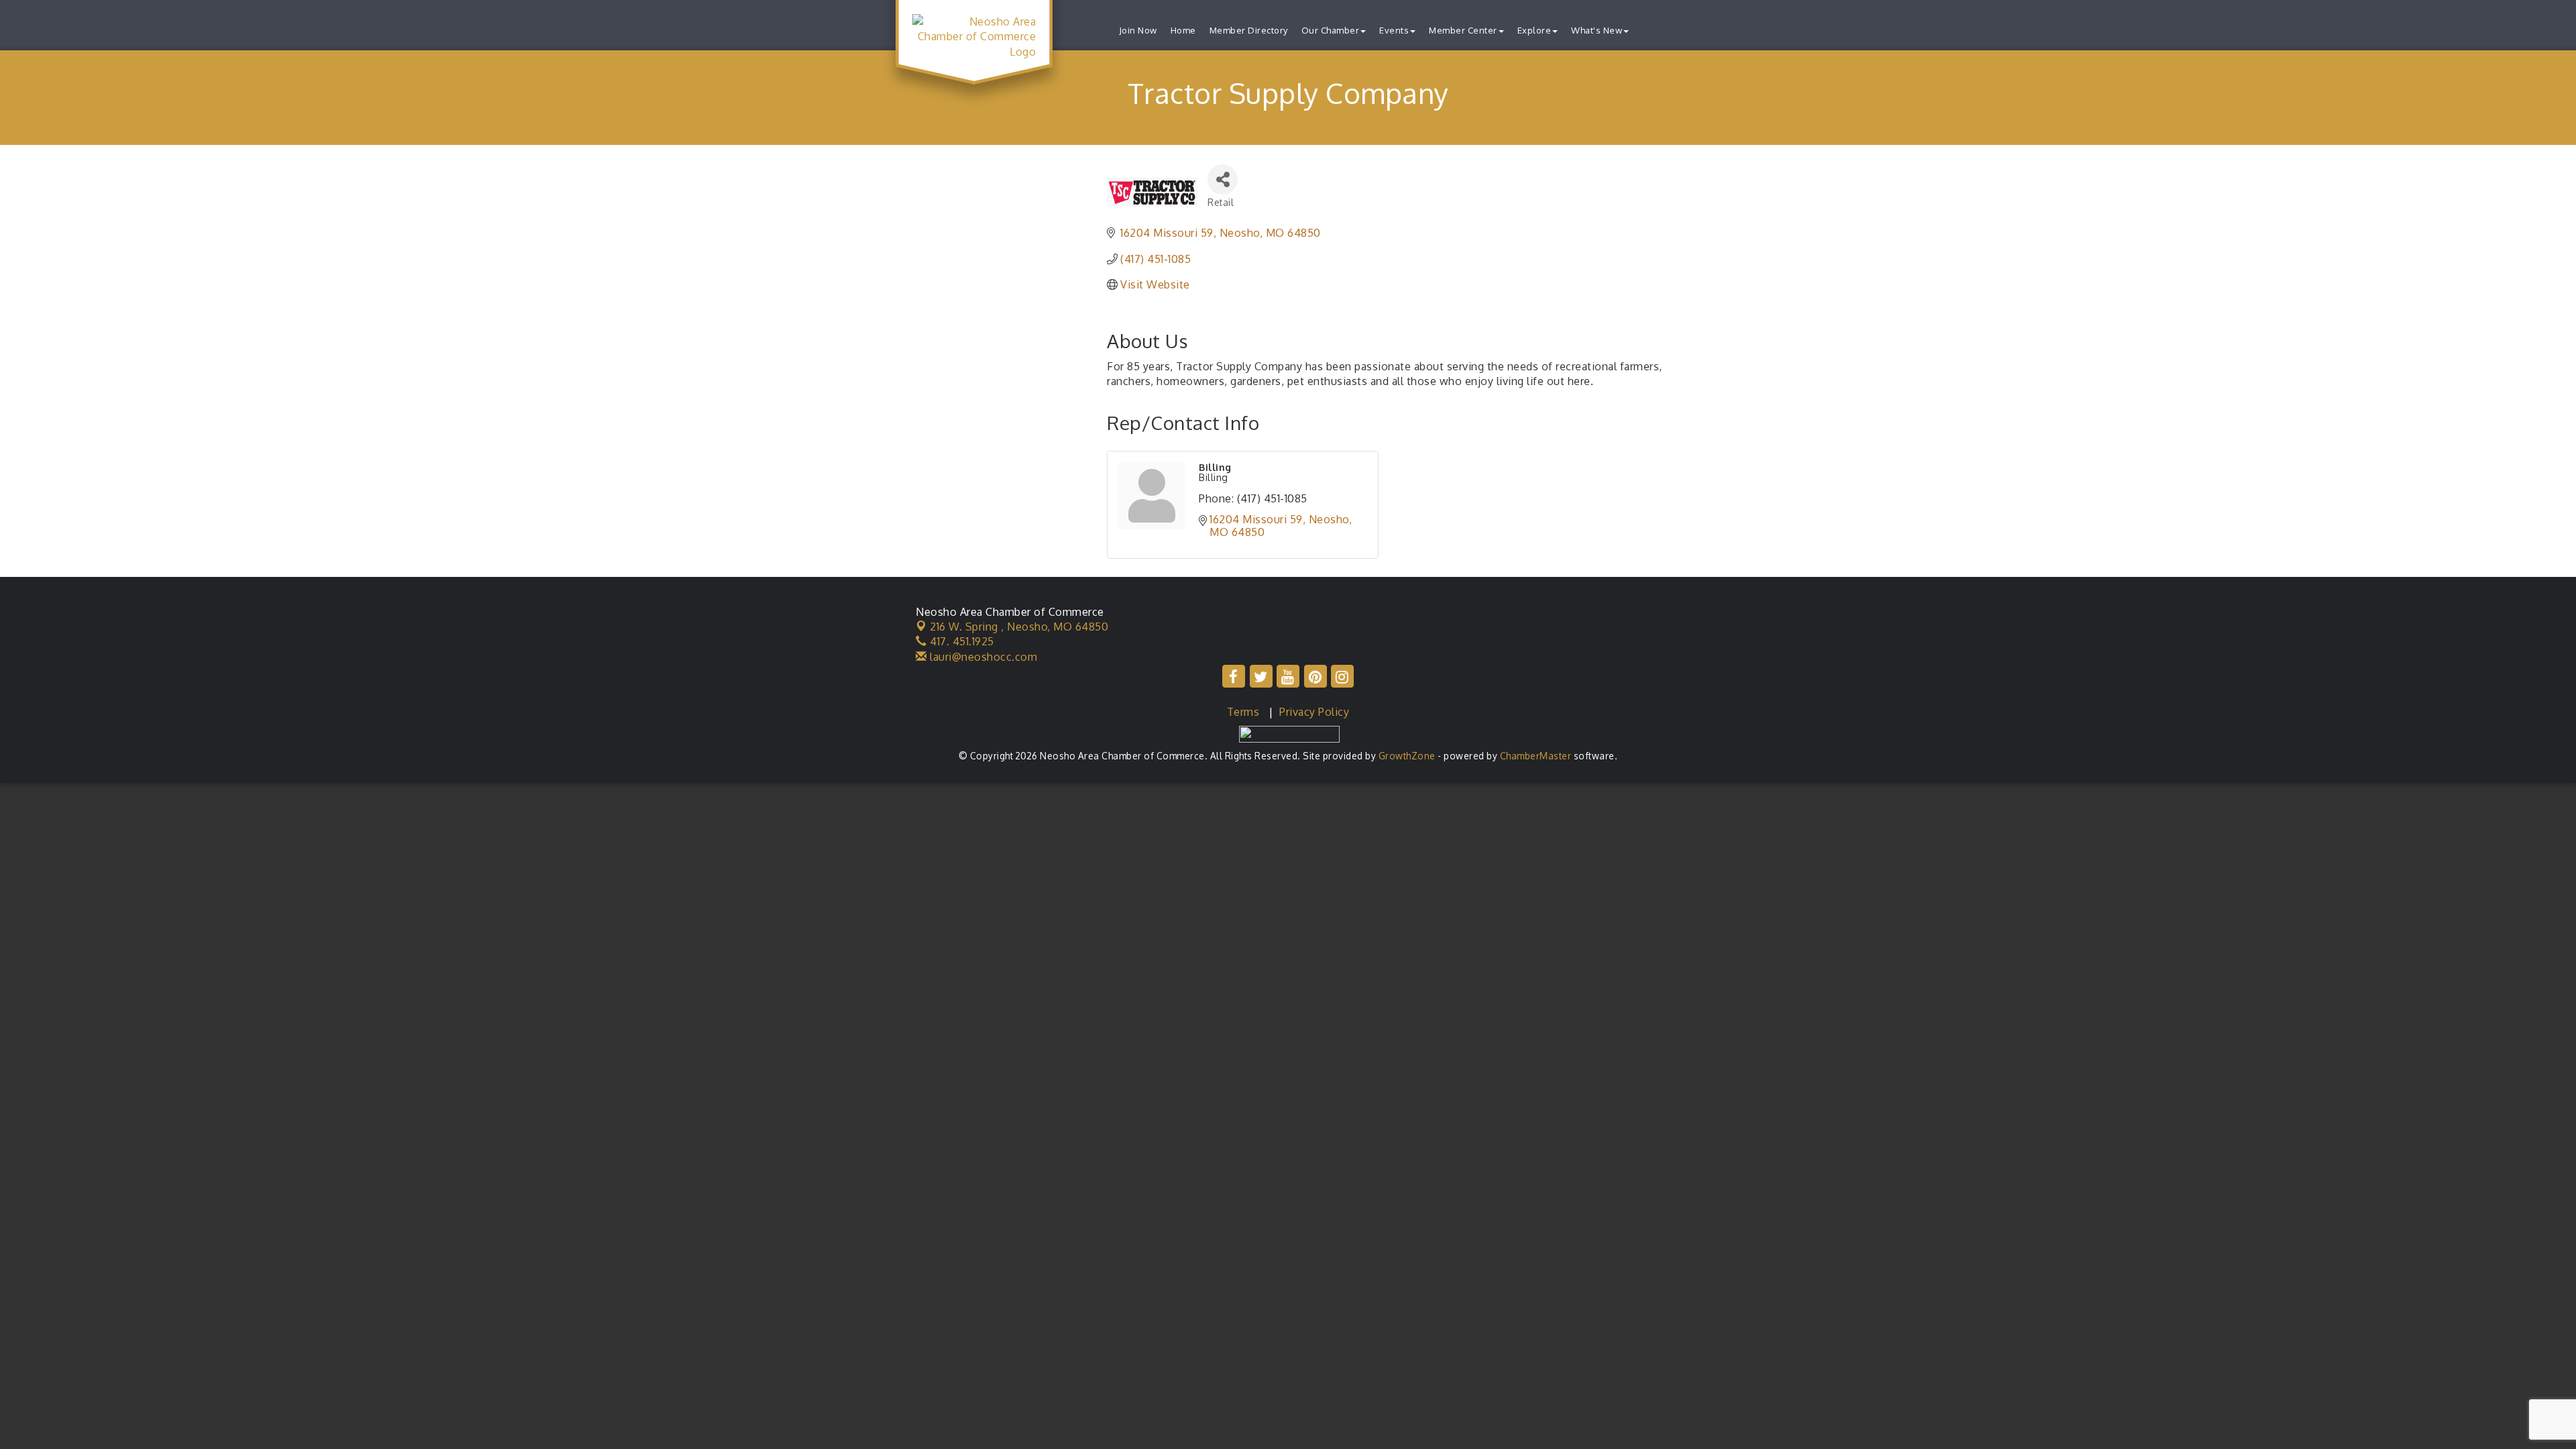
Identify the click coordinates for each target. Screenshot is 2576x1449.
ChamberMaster (1536, 756)
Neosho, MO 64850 (1019, 627)
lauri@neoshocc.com (982, 657)
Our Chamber (1331, 30)
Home (1183, 30)
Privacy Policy (1314, 712)
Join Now (1138, 30)
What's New (1597, 30)
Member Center (1463, 30)
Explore (1535, 30)
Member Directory (1249, 30)
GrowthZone (1407, 756)
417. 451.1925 (961, 641)
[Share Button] (1223, 179)
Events (1394, 30)
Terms (1243, 712)
